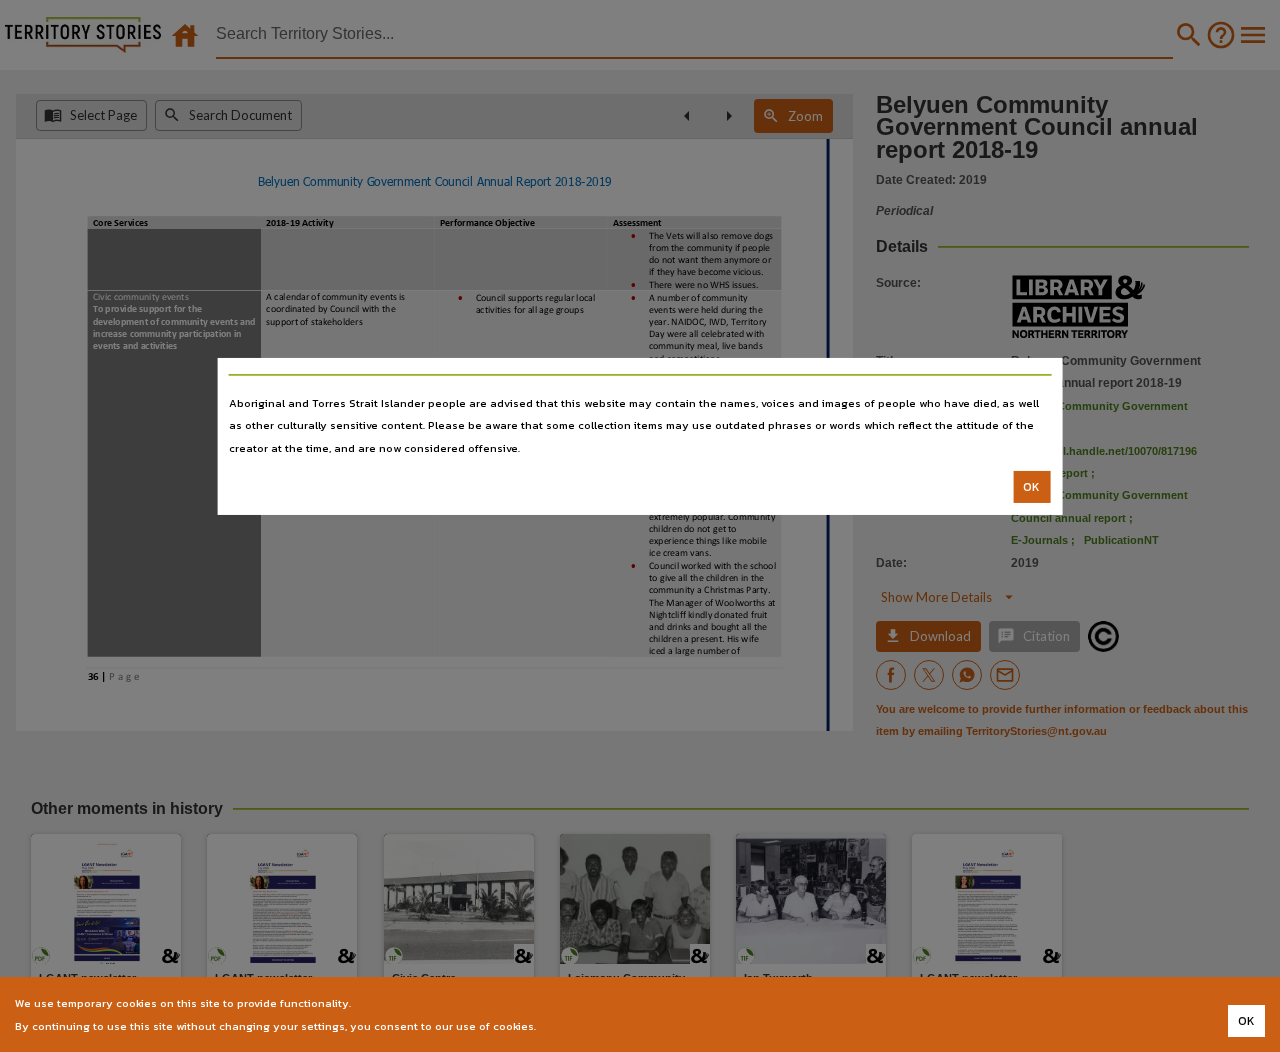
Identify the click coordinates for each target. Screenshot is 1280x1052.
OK (1031, 487)
